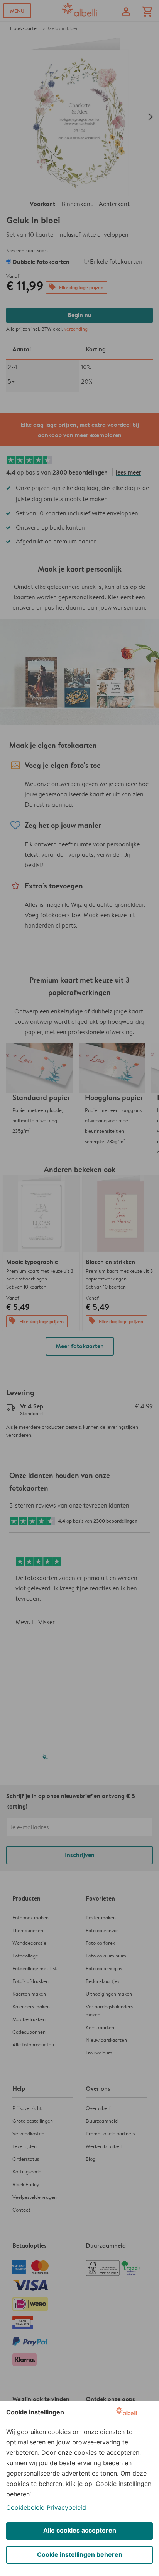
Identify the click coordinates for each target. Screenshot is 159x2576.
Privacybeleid (66, 2507)
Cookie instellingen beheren (80, 2554)
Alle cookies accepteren (80, 2530)
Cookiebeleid (25, 2507)
